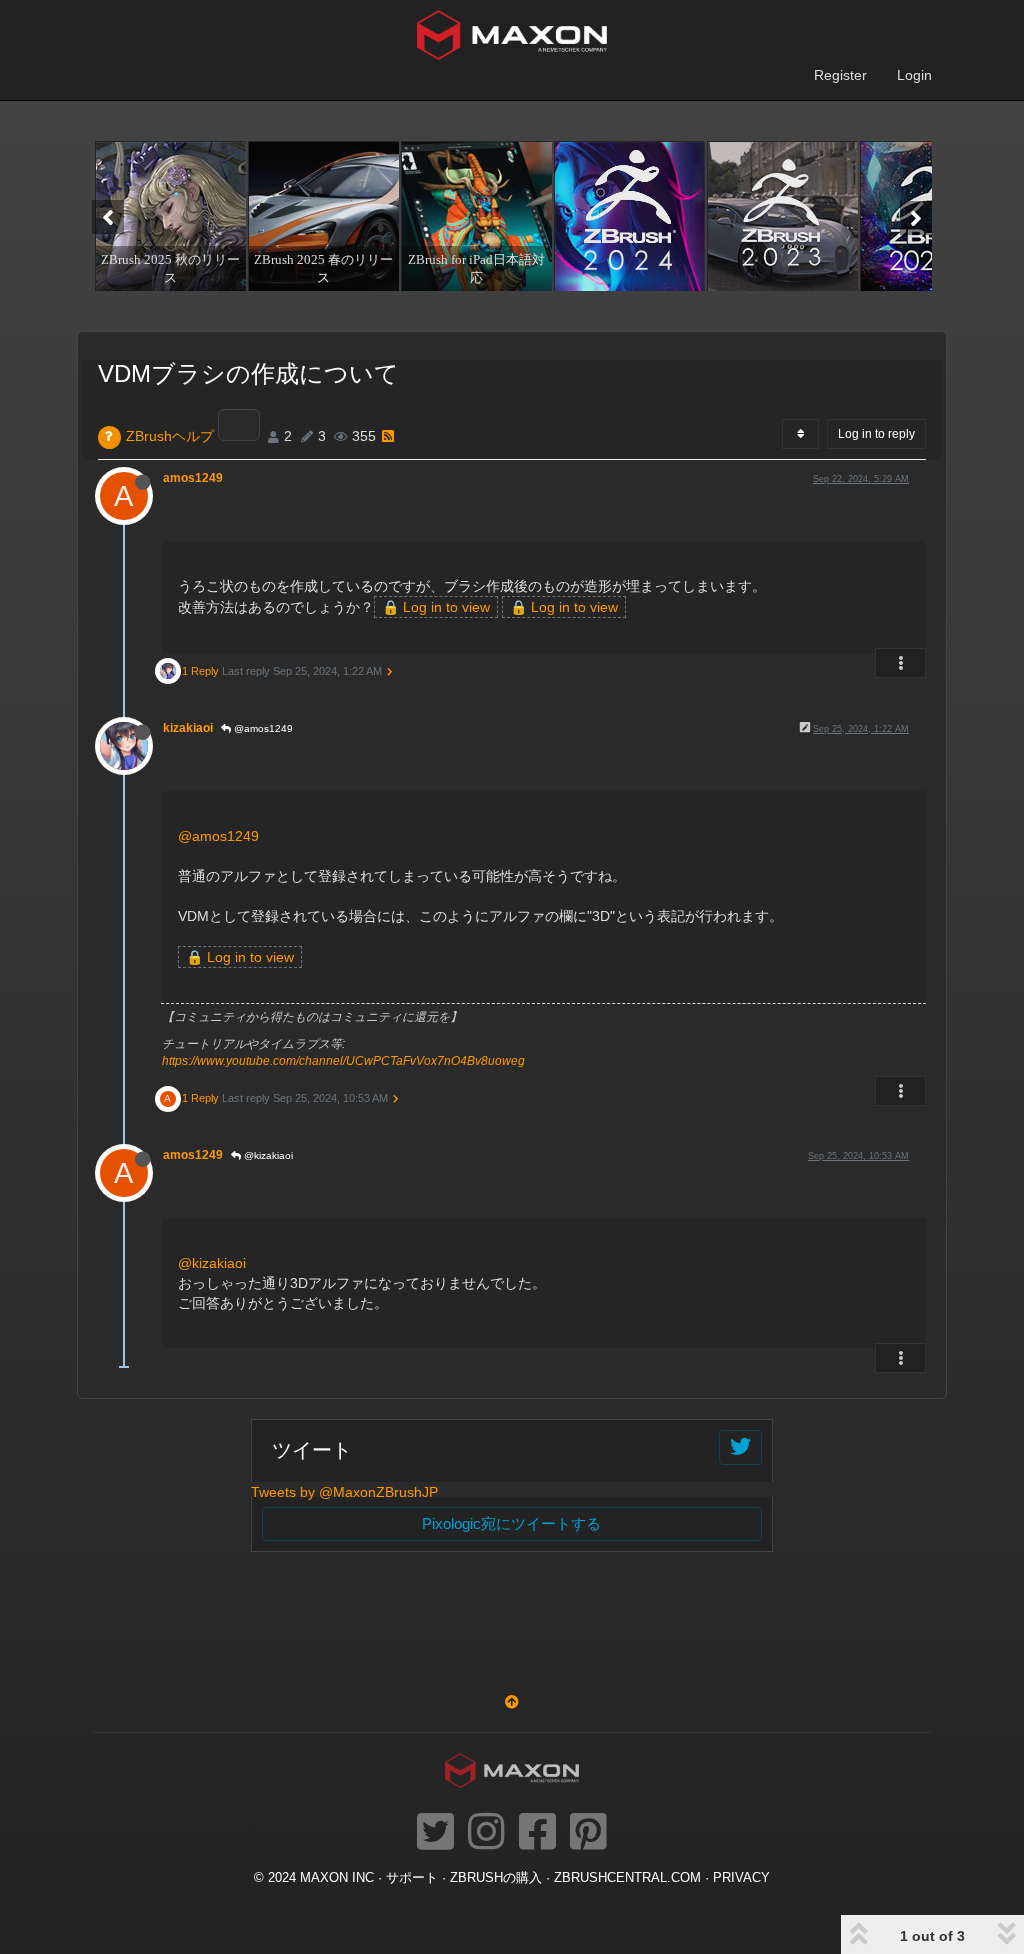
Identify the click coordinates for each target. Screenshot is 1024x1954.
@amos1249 (262, 728)
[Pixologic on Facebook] (537, 1833)
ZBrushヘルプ (170, 436)
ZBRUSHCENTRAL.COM (627, 1878)
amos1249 (193, 478)
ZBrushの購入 (496, 1878)
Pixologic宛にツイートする (511, 1523)
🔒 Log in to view (436, 607)
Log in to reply (876, 434)
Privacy (741, 1878)
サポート (412, 1878)
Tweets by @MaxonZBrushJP (344, 1492)
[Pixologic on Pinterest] (588, 1833)
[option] (168, 216)
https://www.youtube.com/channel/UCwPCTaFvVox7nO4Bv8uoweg (343, 1061)
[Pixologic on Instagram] (486, 1833)
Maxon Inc (337, 1878)
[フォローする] (740, 1447)
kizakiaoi (188, 728)
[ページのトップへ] (512, 1702)
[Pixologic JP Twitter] (435, 1833)
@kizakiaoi (267, 1155)
